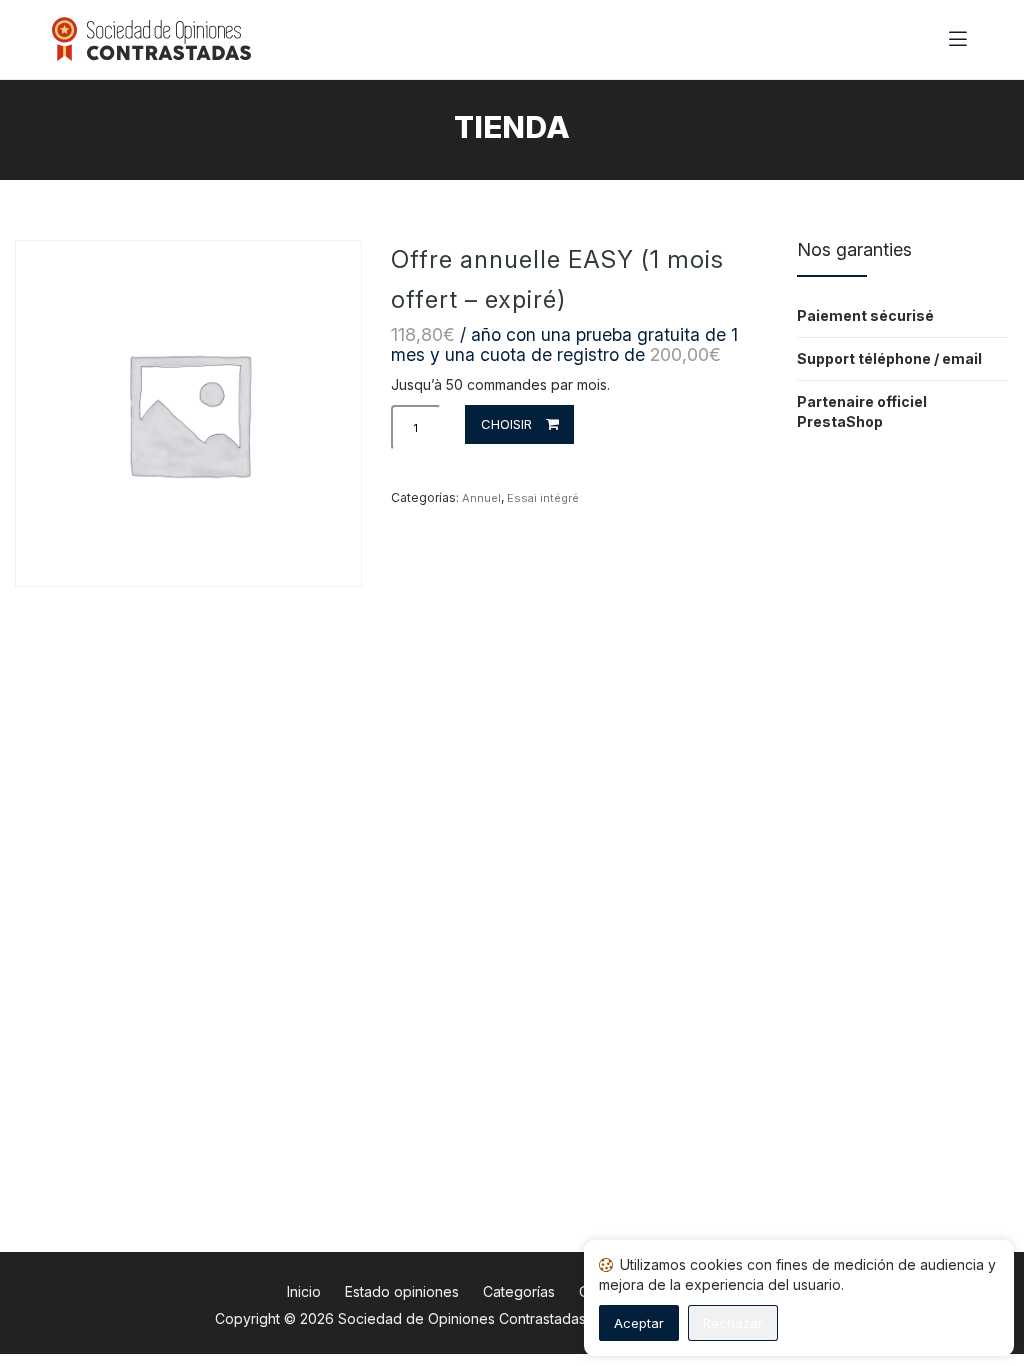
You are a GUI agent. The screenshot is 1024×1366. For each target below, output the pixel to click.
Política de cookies (851, 1323)
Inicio (304, 1291)
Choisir (506, 424)
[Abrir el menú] (958, 40)
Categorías (519, 1291)
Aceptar (639, 1323)
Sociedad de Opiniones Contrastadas (462, 1318)
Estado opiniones (402, 1291)
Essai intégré (543, 498)
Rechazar (733, 1323)
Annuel (481, 498)
